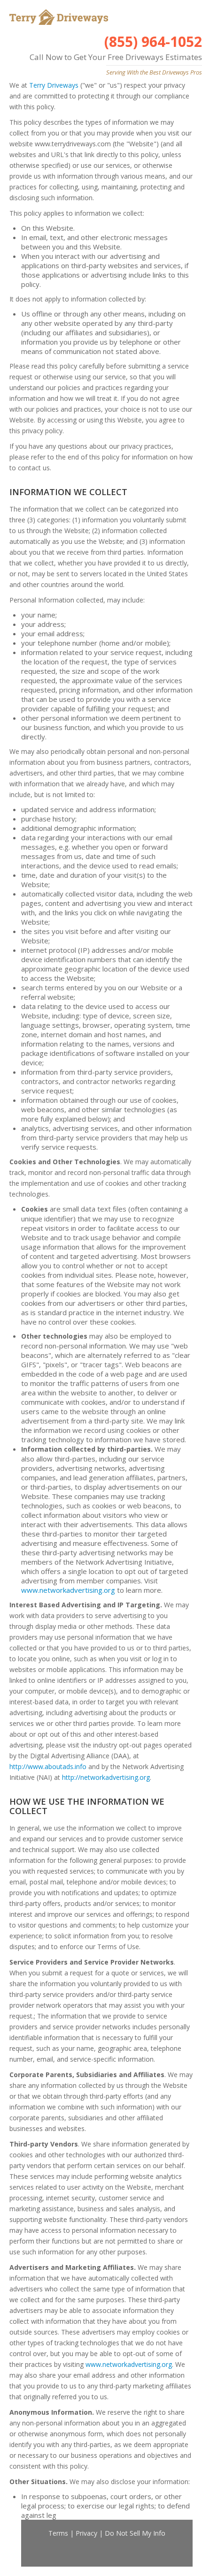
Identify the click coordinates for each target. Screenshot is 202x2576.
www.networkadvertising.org (68, 1590)
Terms (58, 2533)
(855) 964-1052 (153, 41)
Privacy (86, 2533)
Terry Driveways (54, 85)
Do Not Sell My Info (135, 2533)
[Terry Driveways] (58, 17)
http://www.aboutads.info (48, 1766)
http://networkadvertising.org (106, 1777)
